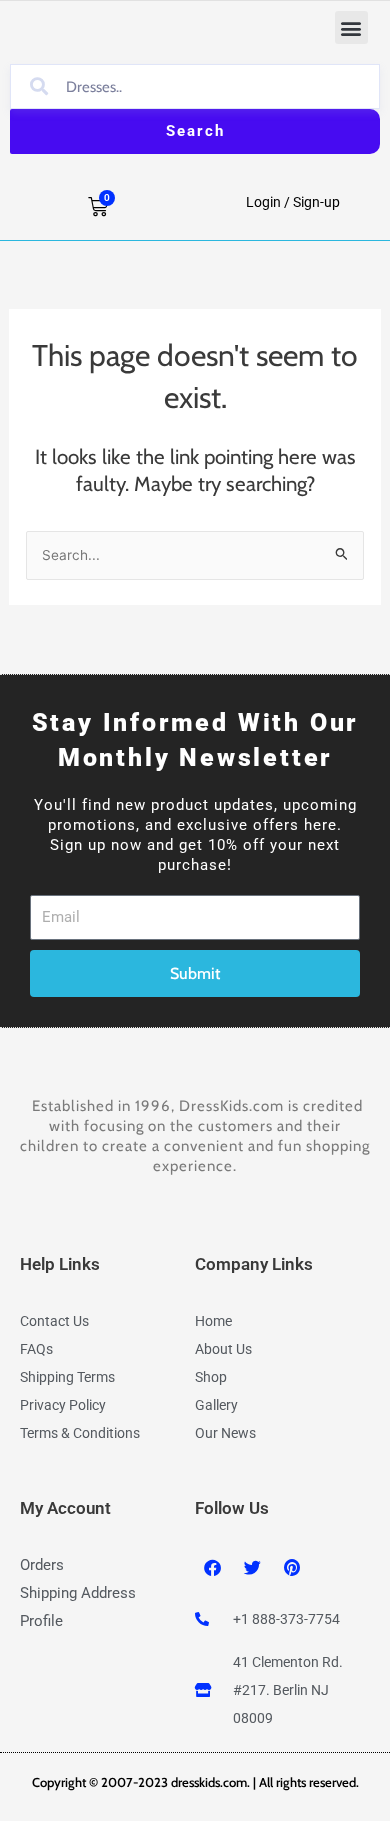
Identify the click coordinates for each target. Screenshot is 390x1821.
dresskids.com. (212, 1782)
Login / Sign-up (293, 202)
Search (195, 131)
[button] (351, 27)
